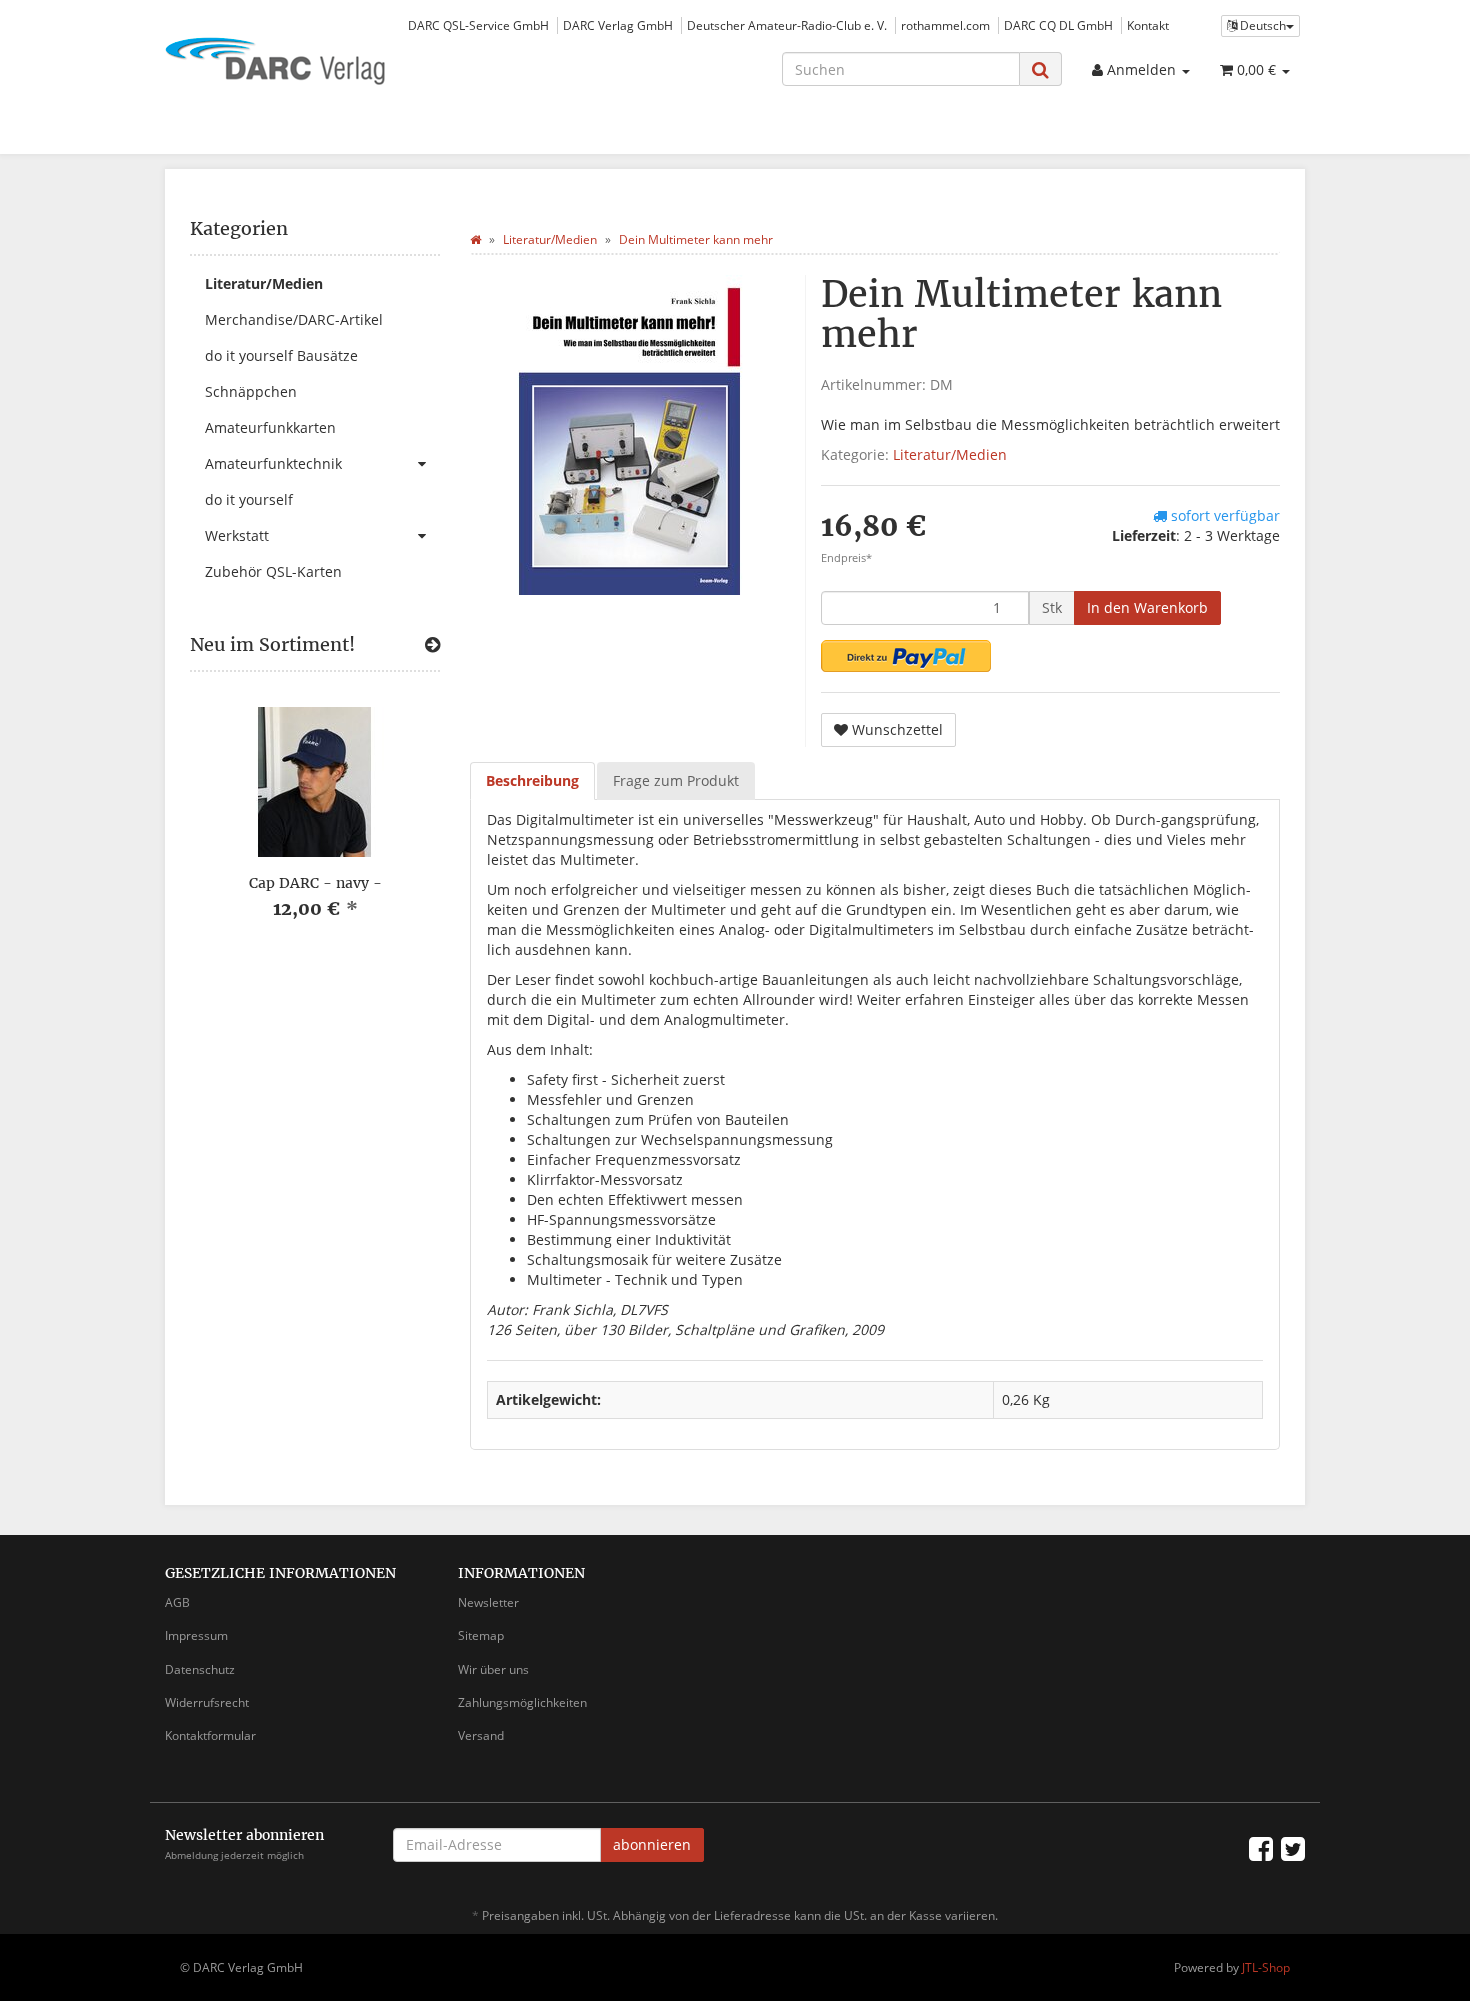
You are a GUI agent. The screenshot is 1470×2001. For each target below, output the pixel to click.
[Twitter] (1293, 1848)
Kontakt (1148, 25)
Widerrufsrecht (207, 1702)
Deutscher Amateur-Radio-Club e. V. (787, 25)
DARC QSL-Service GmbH (478, 25)
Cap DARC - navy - (315, 883)
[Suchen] (1040, 69)
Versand (481, 1735)
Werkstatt (237, 535)
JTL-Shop (1266, 1967)
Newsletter (488, 1602)
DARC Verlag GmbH (618, 25)
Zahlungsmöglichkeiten (522, 1702)
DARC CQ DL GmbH (1058, 25)
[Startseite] (475, 239)
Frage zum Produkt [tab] (676, 780)
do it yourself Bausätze (281, 355)
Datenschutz (200, 1669)
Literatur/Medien (950, 454)
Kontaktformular (210, 1735)
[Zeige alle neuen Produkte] (432, 645)
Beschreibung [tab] (532, 780)
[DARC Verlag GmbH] (345, 63)
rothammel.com (945, 25)
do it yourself (249, 499)
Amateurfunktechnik (273, 463)
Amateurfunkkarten (270, 427)
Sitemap (481, 1635)
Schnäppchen (251, 391)
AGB (177, 1602)
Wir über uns (493, 1669)
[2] (906, 656)
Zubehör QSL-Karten (273, 571)
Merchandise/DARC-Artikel (294, 319)
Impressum (196, 1635)
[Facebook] (1261, 1848)
